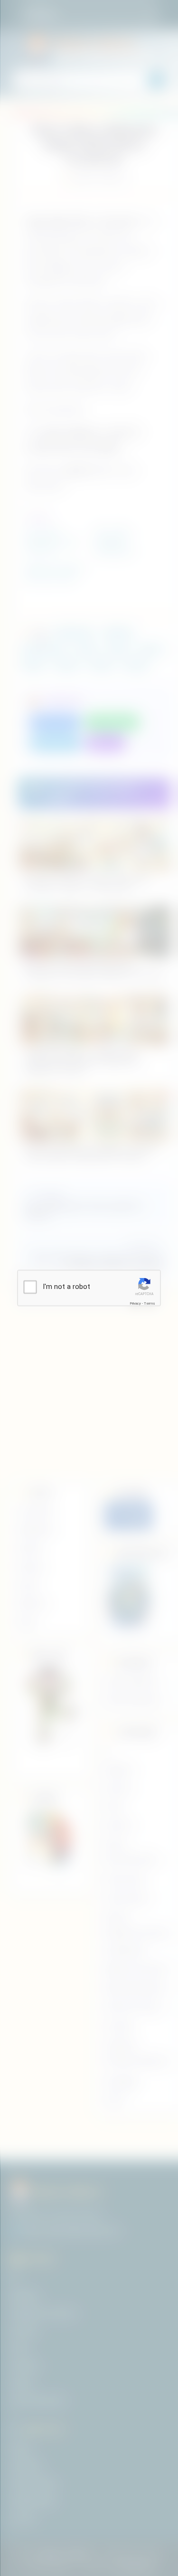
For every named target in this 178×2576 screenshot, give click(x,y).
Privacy (135, 1303)
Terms (150, 1303)
